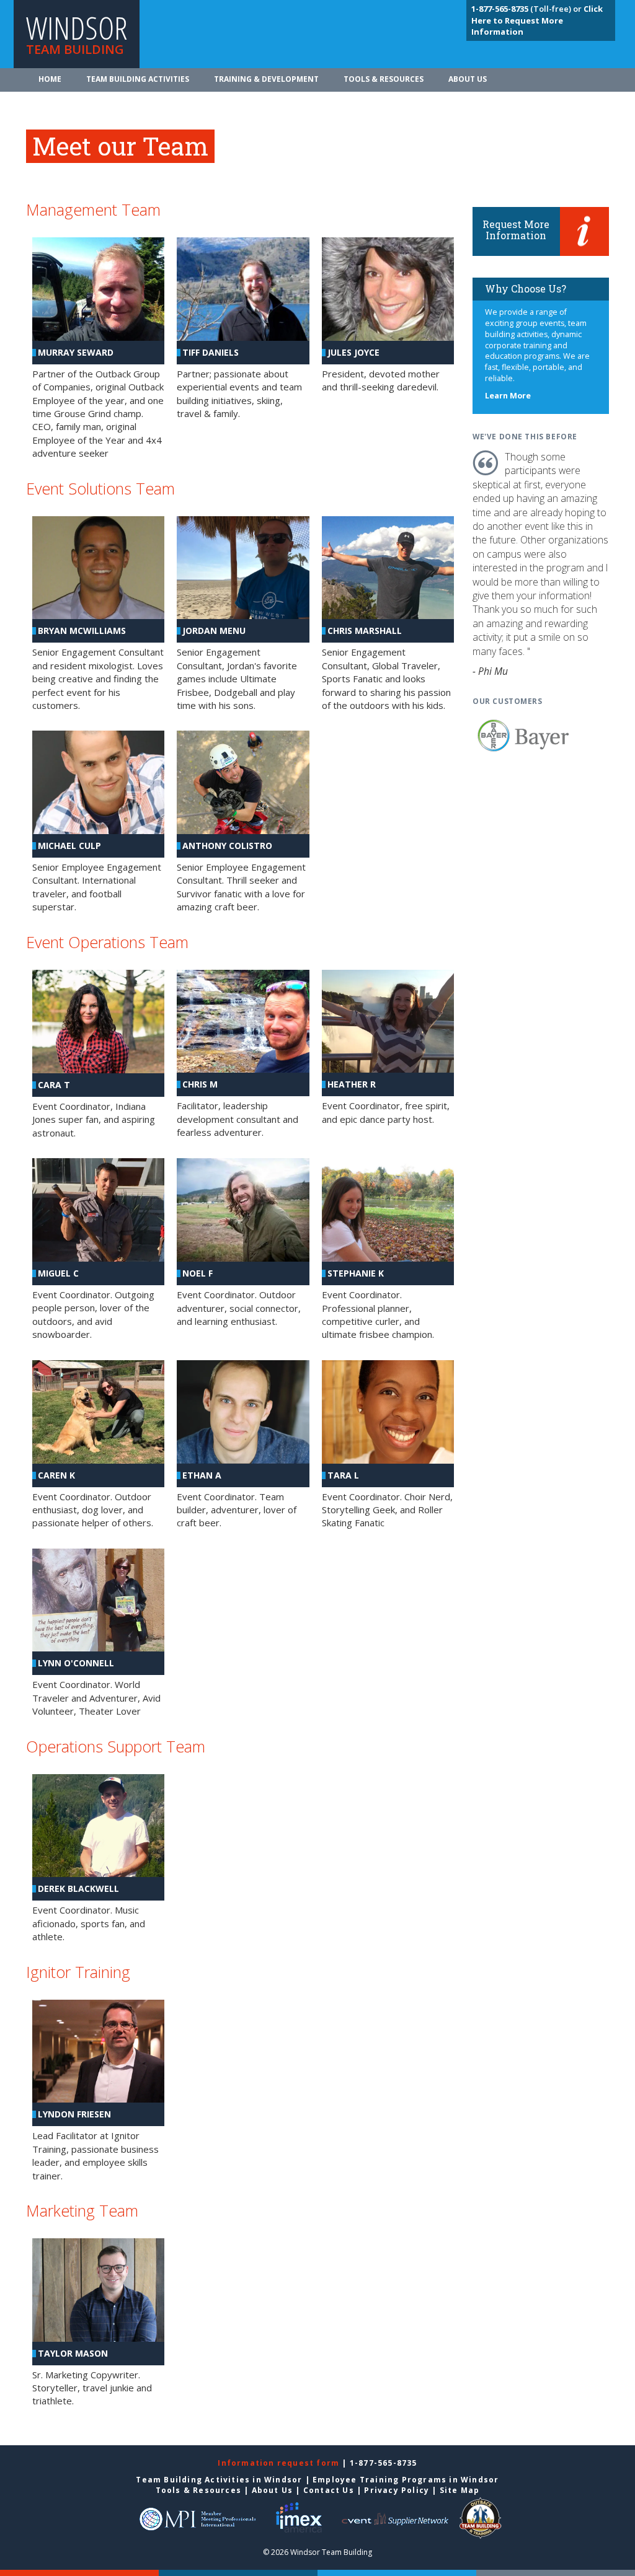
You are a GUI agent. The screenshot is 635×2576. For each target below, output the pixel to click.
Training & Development (266, 79)
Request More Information (516, 230)
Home (50, 79)
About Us (468, 79)
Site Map (460, 2490)
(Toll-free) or (527, 9)
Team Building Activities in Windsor (219, 2480)
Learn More (508, 396)
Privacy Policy (397, 2490)
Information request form (280, 2463)
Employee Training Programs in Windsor (406, 2480)
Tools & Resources (384, 79)
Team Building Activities (138, 79)
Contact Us (329, 2490)
